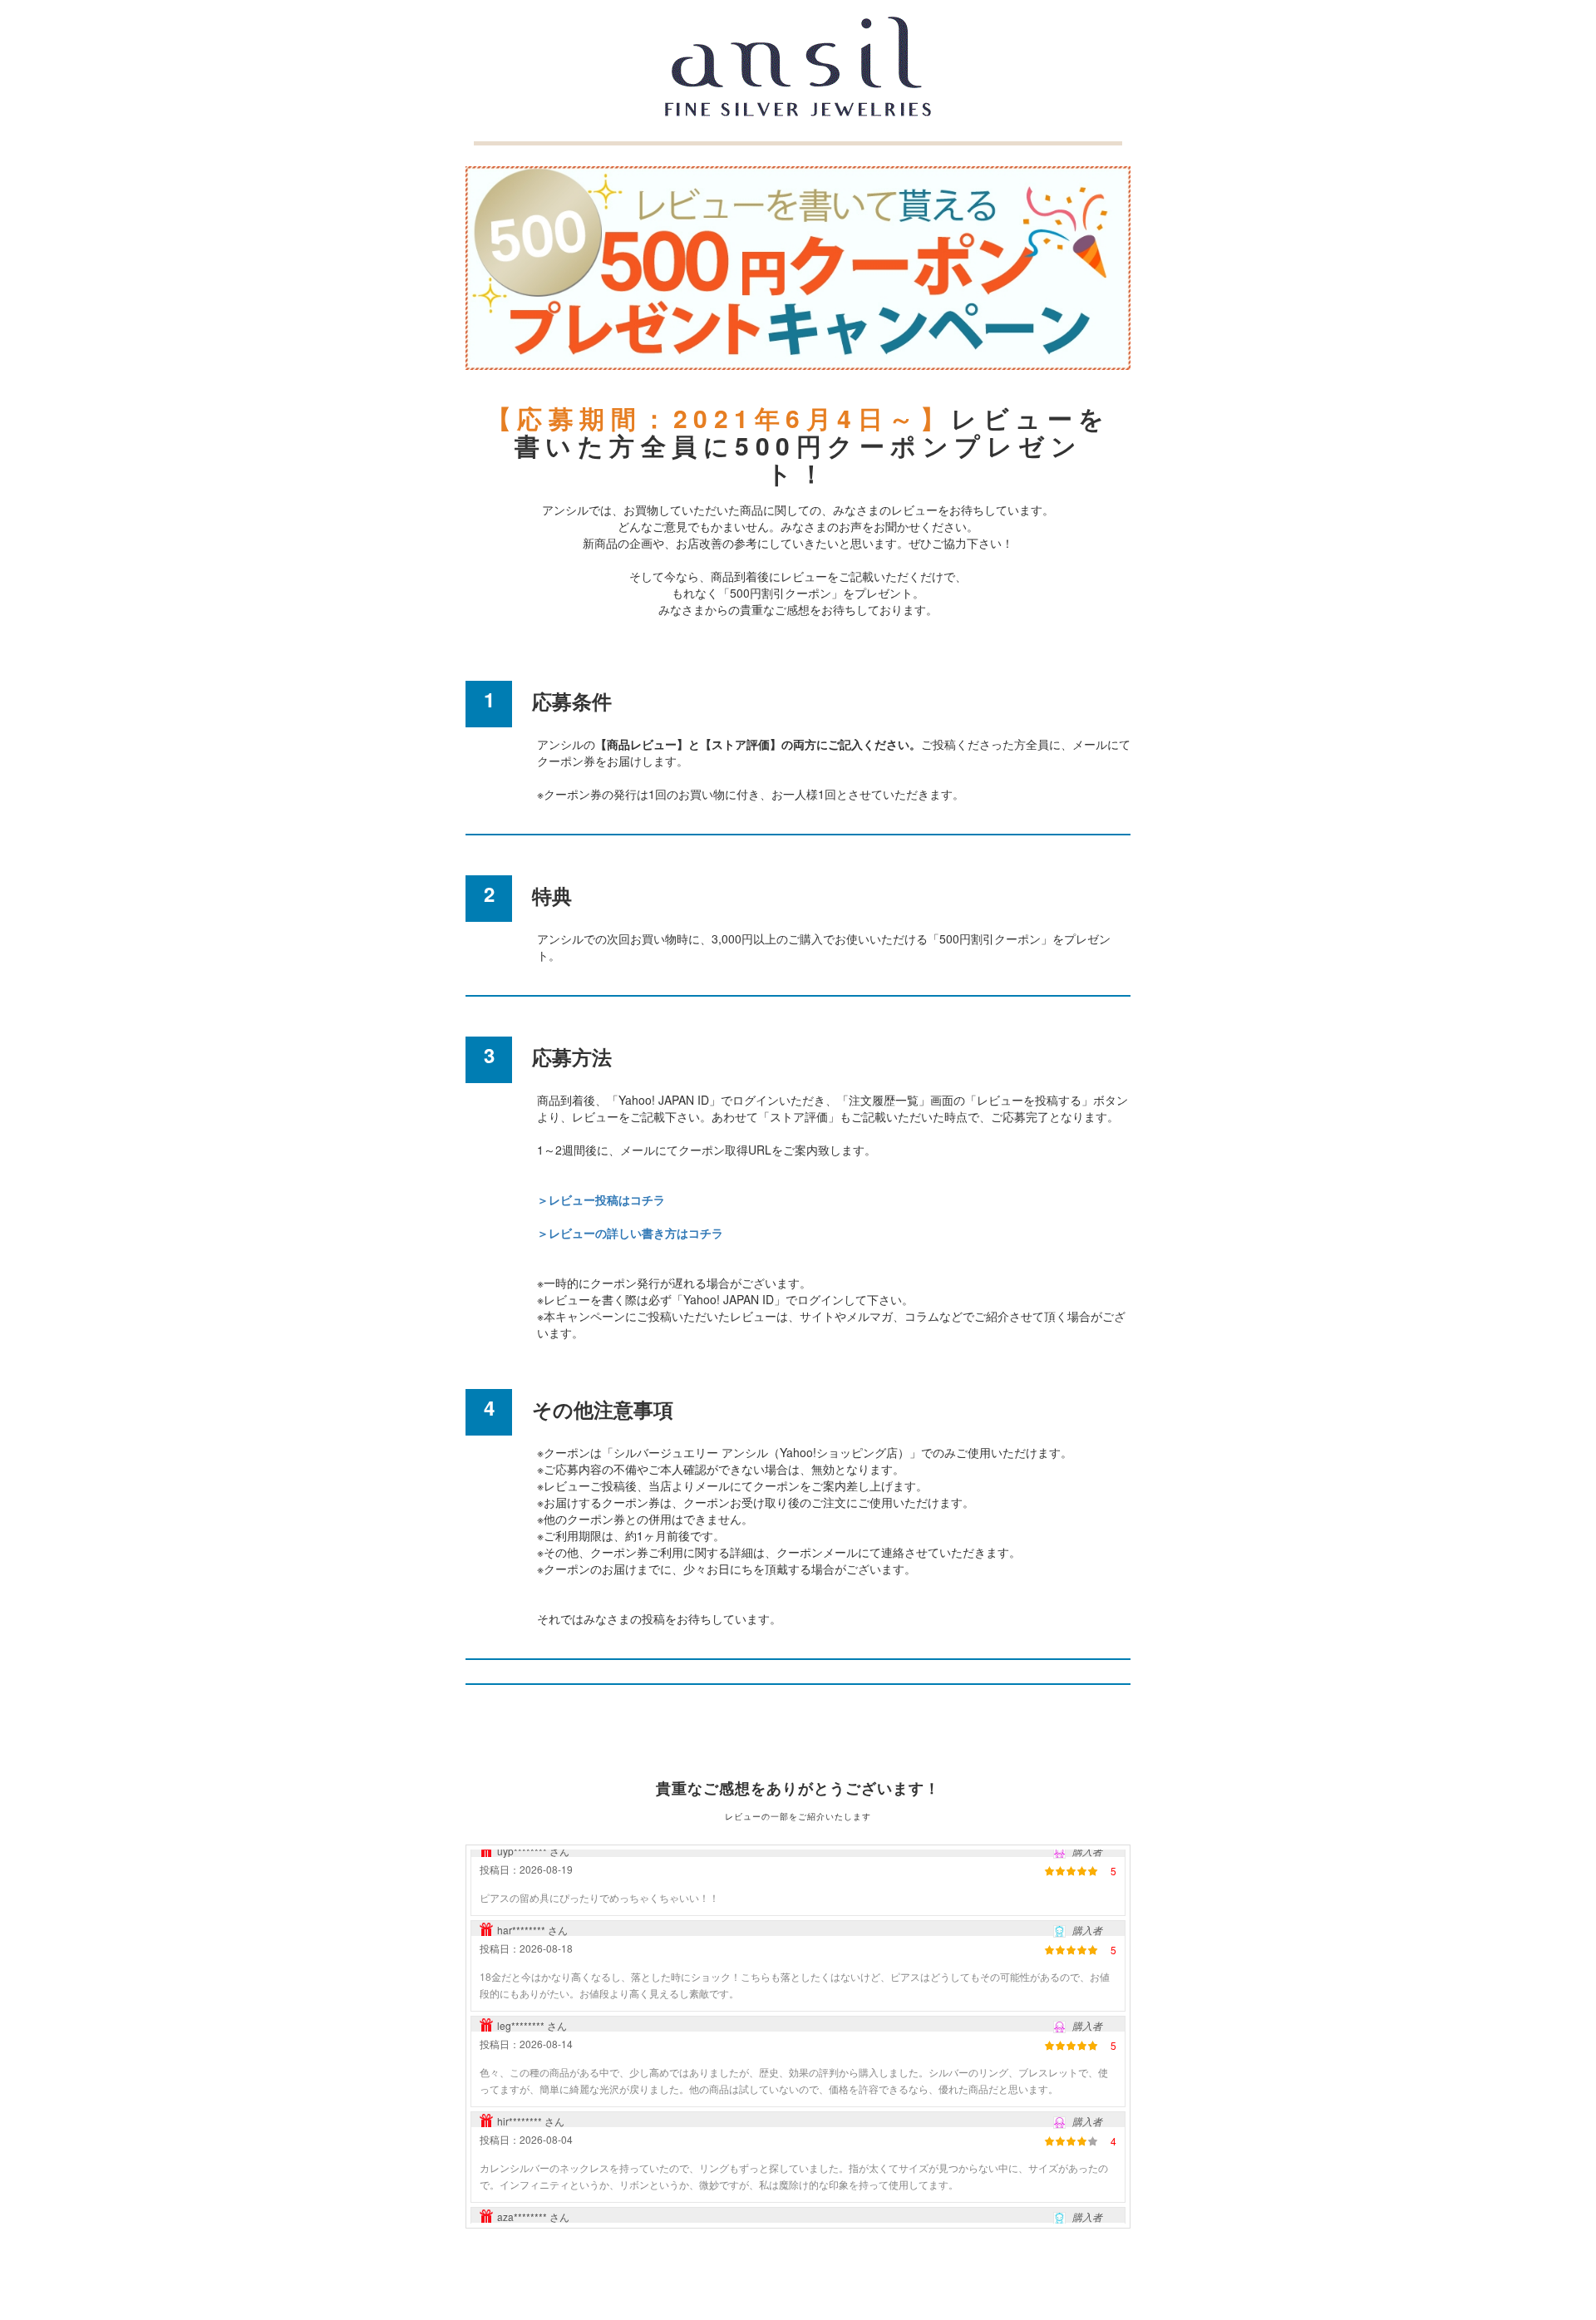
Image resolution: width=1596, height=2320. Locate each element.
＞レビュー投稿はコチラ (601, 1199)
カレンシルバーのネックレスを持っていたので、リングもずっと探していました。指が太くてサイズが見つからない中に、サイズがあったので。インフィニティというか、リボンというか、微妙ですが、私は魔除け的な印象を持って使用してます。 (794, 2149)
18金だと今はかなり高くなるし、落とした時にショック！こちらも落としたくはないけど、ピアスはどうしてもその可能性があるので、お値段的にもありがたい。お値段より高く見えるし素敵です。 (795, 1958)
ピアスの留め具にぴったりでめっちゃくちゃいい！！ (599, 1871)
